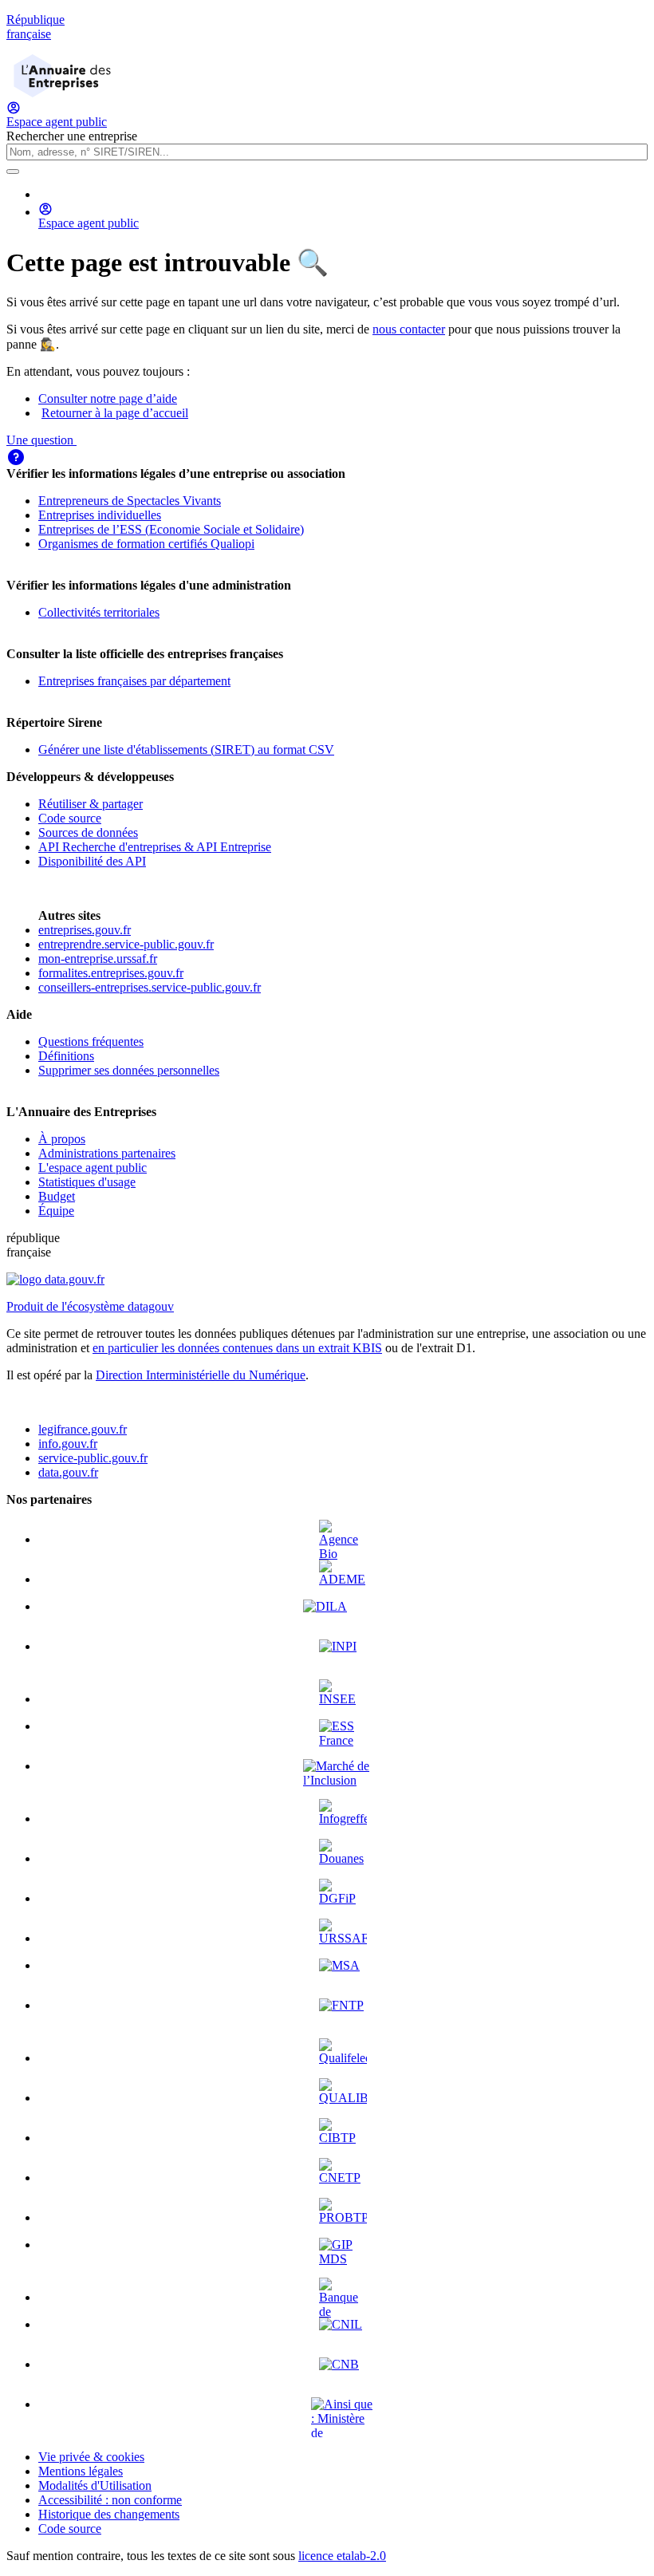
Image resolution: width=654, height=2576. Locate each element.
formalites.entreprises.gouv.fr (111, 973)
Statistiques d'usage (87, 1182)
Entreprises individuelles (100, 515)
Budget (57, 1196)
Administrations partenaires (107, 1153)
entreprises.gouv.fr (85, 930)
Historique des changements (109, 2514)
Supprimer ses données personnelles (129, 1070)
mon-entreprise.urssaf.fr (98, 959)
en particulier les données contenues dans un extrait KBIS (237, 1348)
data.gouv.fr (68, 1472)
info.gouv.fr (68, 1444)
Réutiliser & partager (91, 804)
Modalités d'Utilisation (95, 2485)
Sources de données (88, 832)
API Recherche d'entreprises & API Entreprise (155, 847)
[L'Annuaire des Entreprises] (62, 93)
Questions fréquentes (91, 1041)
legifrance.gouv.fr (83, 1429)
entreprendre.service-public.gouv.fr (126, 944)
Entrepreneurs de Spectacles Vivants (130, 501)
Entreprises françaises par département (134, 681)
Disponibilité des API (92, 861)
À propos (62, 1139)
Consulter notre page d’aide (108, 398)
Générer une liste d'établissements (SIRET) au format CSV (186, 750)
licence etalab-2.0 (342, 2556)
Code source (70, 818)
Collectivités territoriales (99, 612)
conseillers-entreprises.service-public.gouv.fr (150, 987)
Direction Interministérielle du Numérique (201, 1375)
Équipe (56, 1211)
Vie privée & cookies (91, 2457)
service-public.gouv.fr (93, 1458)
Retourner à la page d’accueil (115, 413)
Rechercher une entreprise (72, 136)
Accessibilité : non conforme (110, 2500)
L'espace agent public (93, 1168)
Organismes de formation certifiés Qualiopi (146, 544)
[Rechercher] (13, 172)
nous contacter (409, 329)
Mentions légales (81, 2471)
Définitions (66, 1056)
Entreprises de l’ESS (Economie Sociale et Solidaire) (171, 529)
